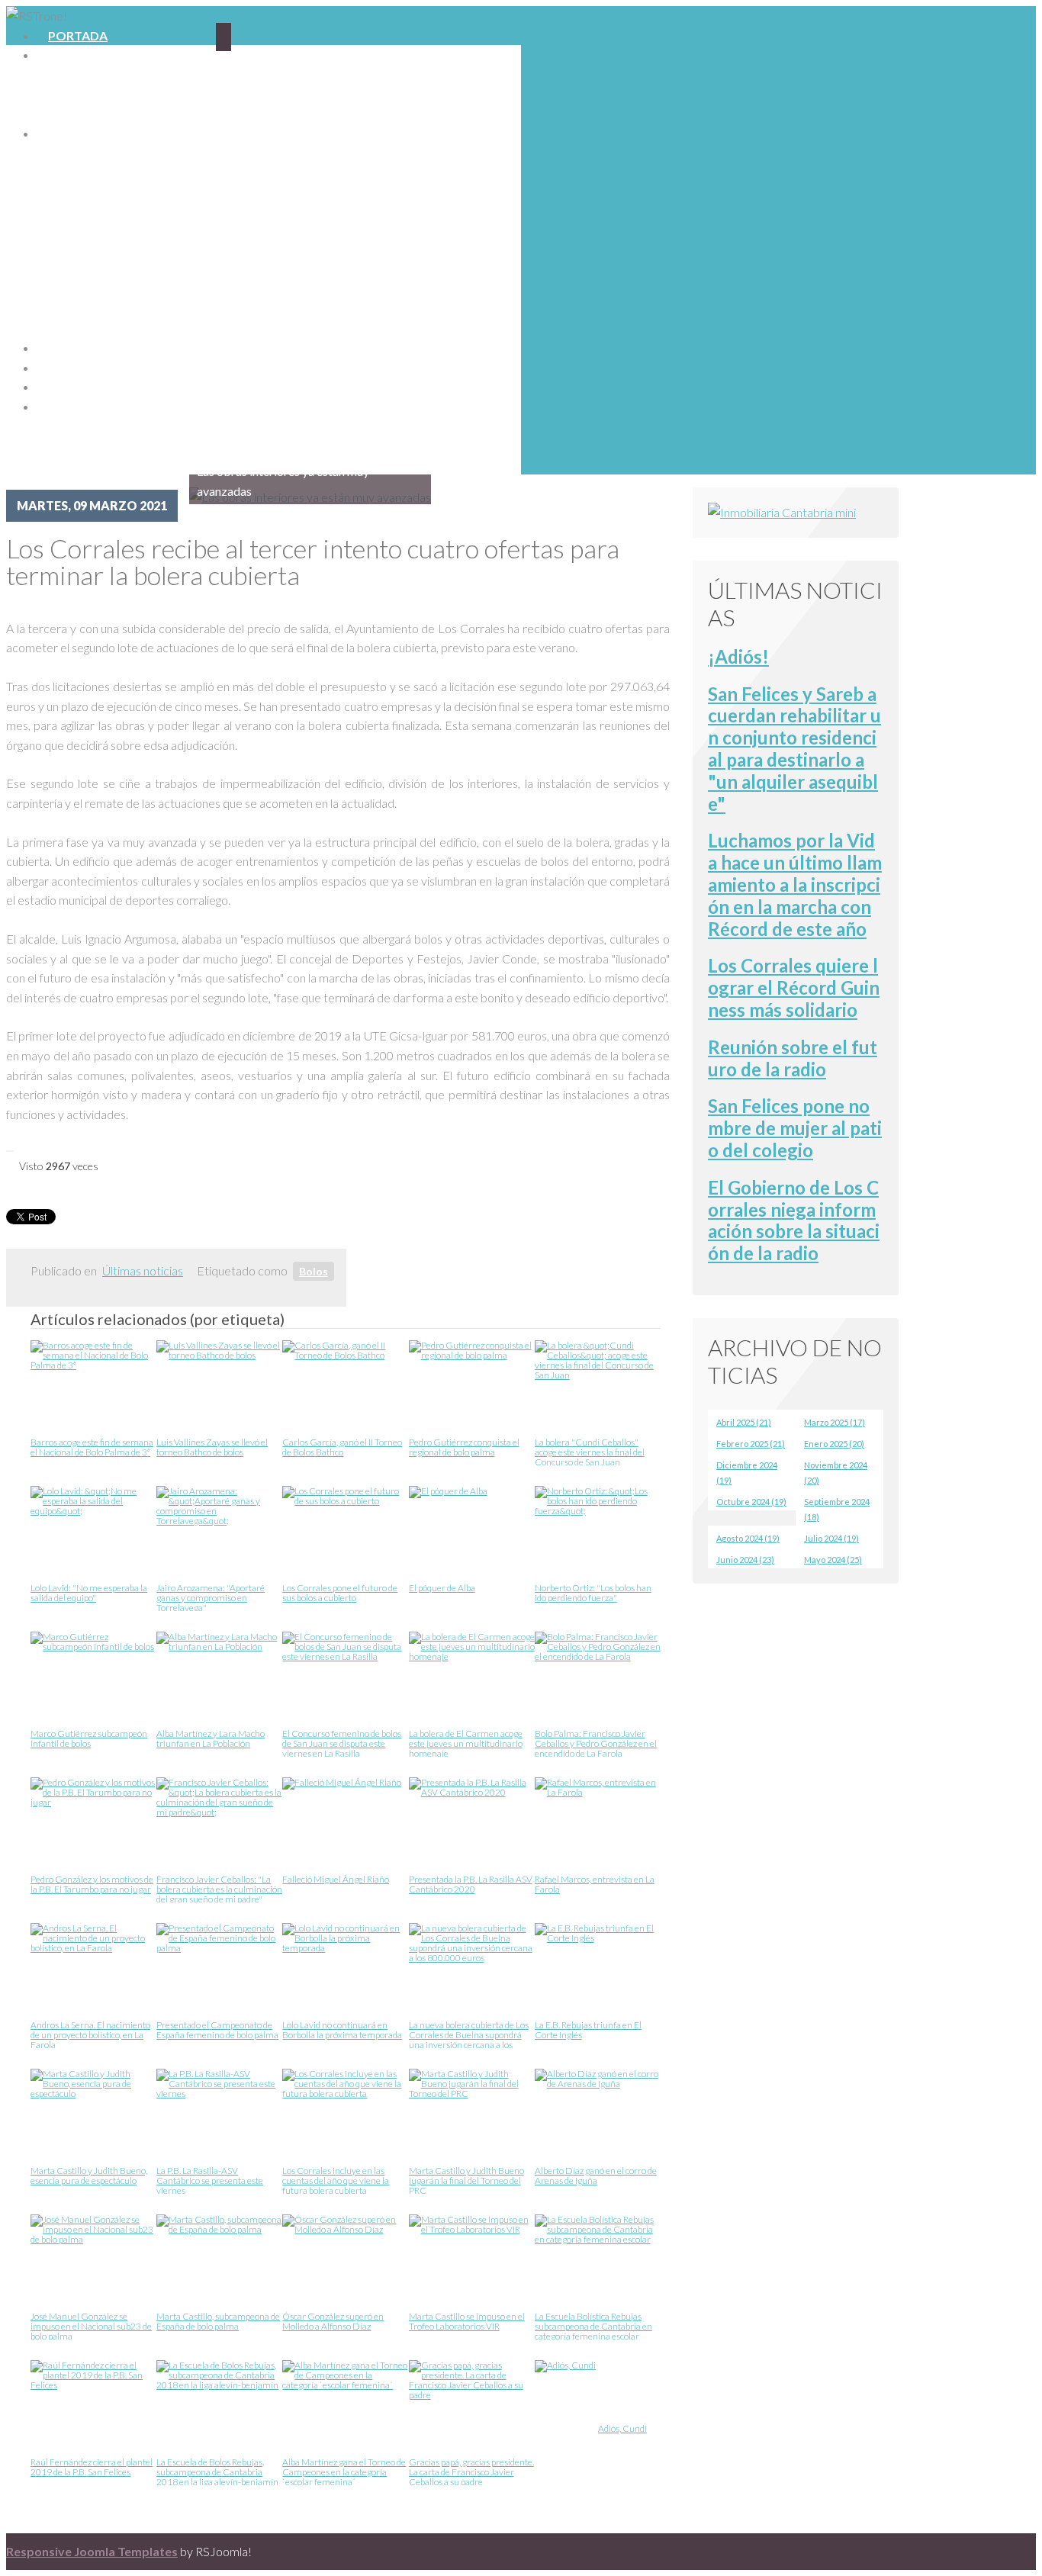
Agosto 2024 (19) (748, 1538)
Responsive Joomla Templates (92, 2551)
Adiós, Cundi (622, 2429)
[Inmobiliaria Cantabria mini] (782, 512)
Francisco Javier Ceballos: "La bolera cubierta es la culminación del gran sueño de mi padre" (219, 1888)
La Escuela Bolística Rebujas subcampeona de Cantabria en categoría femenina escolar (593, 2325)
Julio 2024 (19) (831, 1538)
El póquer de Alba (442, 1588)
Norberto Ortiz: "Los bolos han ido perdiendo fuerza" (593, 1593)
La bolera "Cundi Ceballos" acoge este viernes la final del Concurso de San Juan (590, 1451)
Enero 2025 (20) (834, 1444)
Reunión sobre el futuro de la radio (793, 1058)
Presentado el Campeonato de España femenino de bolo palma (217, 2030)
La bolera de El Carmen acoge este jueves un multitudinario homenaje (466, 1743)
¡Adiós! (738, 656)
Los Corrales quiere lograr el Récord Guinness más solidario (794, 987)
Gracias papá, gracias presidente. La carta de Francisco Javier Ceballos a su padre (471, 2471)
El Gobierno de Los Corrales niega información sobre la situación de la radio (794, 1220)
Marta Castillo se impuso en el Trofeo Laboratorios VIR (467, 2322)
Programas (87, 133)
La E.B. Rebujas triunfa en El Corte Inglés (588, 2030)
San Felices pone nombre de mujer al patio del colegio (795, 1128)
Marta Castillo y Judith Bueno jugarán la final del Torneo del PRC (466, 2180)
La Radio (76, 55)
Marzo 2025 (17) (835, 1422)
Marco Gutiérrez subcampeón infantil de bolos (89, 1739)
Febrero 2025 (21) (751, 1444)
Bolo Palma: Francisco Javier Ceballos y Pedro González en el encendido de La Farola (596, 1743)
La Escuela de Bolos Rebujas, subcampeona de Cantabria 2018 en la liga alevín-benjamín (217, 2471)
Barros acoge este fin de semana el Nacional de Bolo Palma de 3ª (92, 1447)
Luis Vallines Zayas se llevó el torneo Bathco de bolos (212, 1447)
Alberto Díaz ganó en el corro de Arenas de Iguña (596, 2176)
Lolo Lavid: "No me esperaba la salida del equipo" (89, 1593)
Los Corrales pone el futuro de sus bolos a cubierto (340, 1593)
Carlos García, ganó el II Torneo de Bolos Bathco (342, 1447)
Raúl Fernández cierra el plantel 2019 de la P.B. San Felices (92, 2467)
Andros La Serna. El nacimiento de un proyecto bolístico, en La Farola (90, 2034)
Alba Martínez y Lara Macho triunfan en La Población (211, 1739)
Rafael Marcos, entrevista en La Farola (595, 1885)
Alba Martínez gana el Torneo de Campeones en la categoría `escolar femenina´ (344, 2471)
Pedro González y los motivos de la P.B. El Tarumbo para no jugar (92, 1885)
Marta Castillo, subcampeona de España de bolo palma (218, 2322)
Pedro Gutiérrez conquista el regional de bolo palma (464, 1447)
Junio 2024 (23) (745, 1560)
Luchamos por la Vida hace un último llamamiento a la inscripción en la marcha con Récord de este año (795, 884)
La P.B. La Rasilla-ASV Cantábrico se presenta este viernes (210, 2180)
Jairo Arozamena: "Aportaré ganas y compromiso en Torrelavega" (211, 1597)
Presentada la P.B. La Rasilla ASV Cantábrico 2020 (471, 1885)
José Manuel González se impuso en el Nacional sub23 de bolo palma (91, 2325)
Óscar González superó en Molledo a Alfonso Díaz (333, 2322)
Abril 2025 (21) (744, 1422)
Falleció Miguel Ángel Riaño (336, 1880)
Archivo (76, 406)
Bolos (314, 1271)
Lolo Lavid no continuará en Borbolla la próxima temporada (342, 2030)
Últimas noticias (143, 1270)
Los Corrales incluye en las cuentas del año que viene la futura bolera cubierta (336, 2180)
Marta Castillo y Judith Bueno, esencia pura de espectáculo (89, 2176)
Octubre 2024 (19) (751, 1502)
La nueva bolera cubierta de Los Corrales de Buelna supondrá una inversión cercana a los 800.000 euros (469, 2034)
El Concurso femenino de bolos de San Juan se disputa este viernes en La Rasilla (342, 1743)
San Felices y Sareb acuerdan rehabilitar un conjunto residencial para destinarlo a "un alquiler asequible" (794, 749)
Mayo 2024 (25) (833, 1560)
